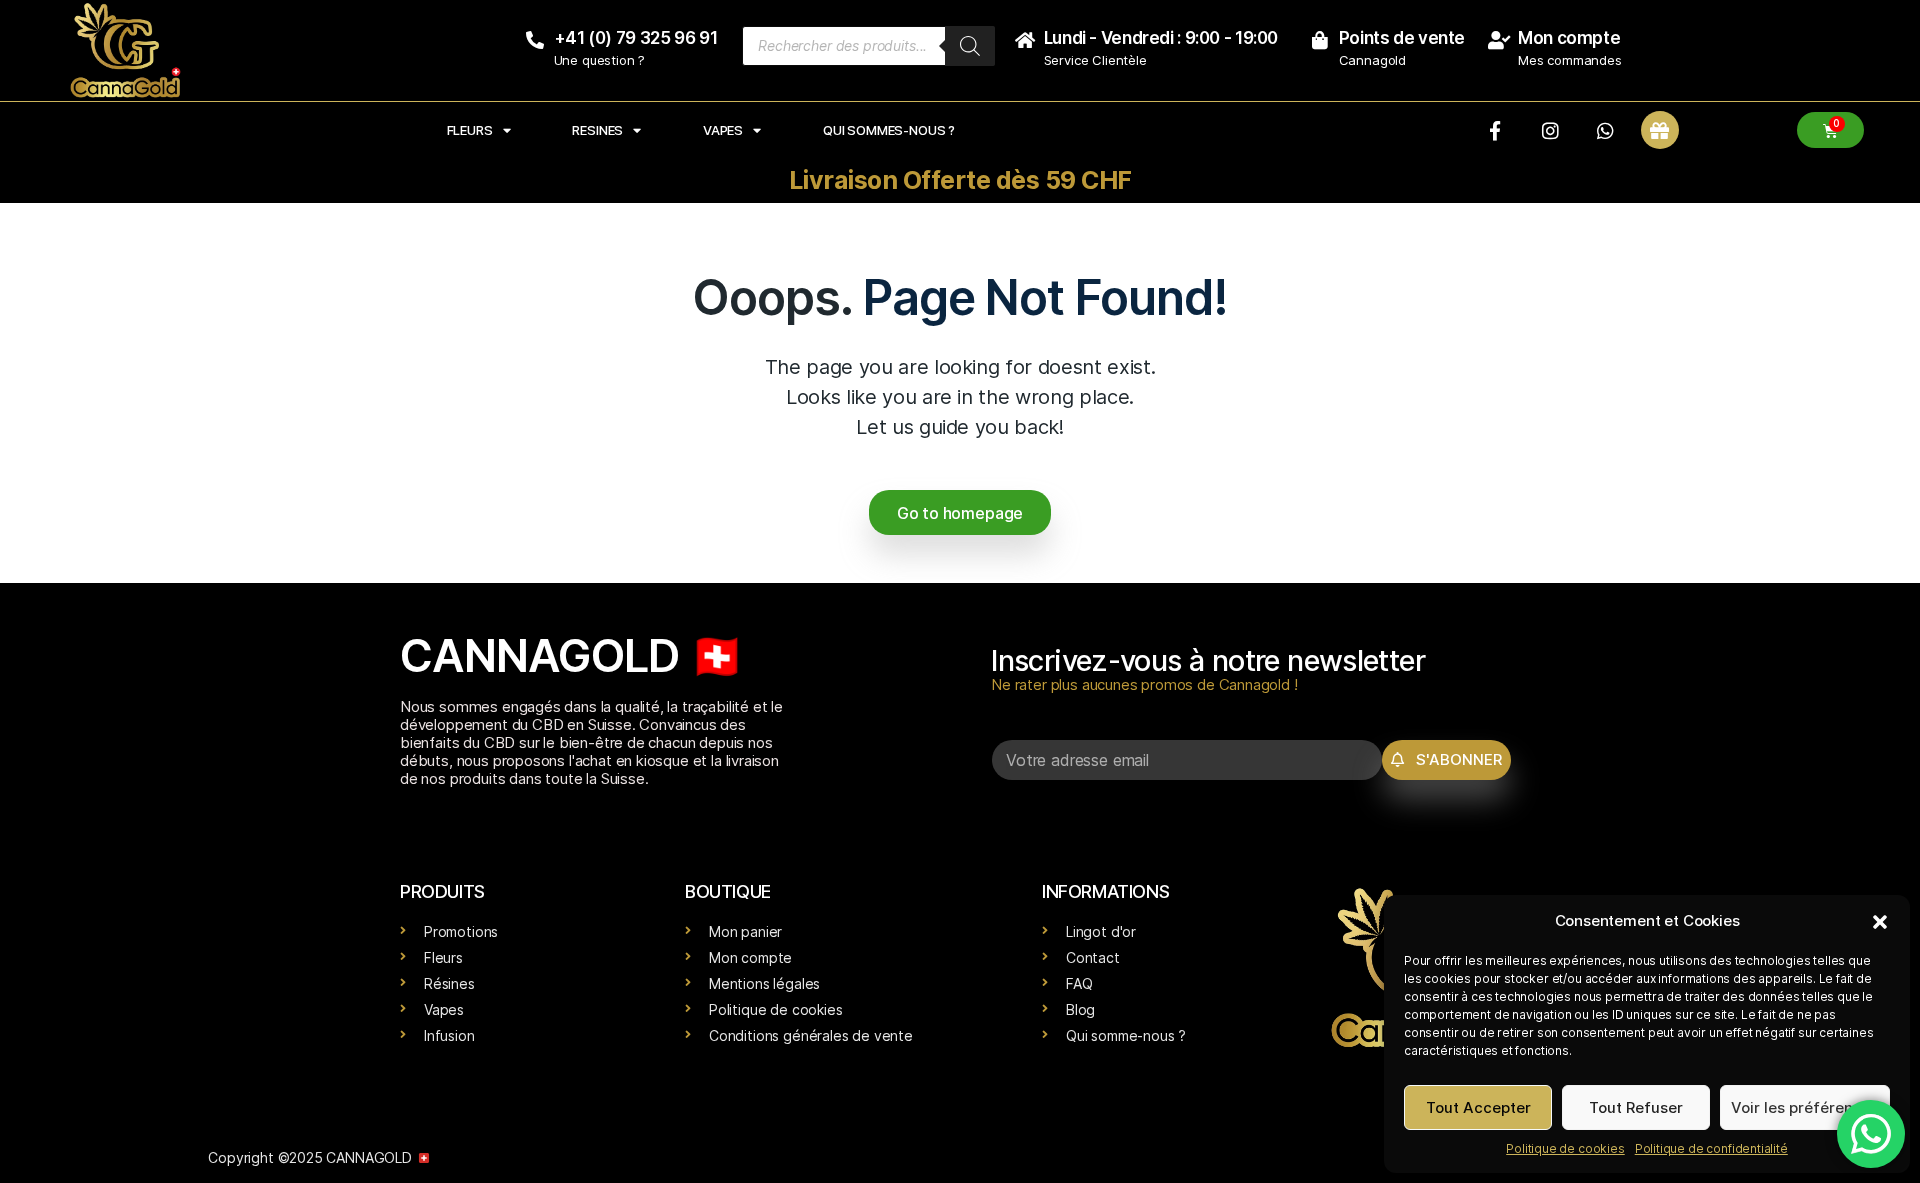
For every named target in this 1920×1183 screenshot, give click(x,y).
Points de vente (1402, 38)
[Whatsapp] (1605, 130)
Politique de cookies (1565, 1148)
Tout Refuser (1636, 1107)
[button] (1880, 921)
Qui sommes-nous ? (889, 130)
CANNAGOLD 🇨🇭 (572, 655)
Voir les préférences (1805, 1107)
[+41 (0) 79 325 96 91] (535, 40)
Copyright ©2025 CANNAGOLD (311, 1157)
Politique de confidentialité (1711, 1148)
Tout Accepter (1478, 1107)
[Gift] (1660, 130)
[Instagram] (1550, 130)
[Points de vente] (1320, 40)
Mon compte (1569, 38)
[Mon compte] (1499, 40)
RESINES (597, 130)
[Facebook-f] (1495, 130)
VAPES (723, 130)
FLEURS (470, 130)
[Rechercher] (970, 46)
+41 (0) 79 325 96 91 (636, 38)
